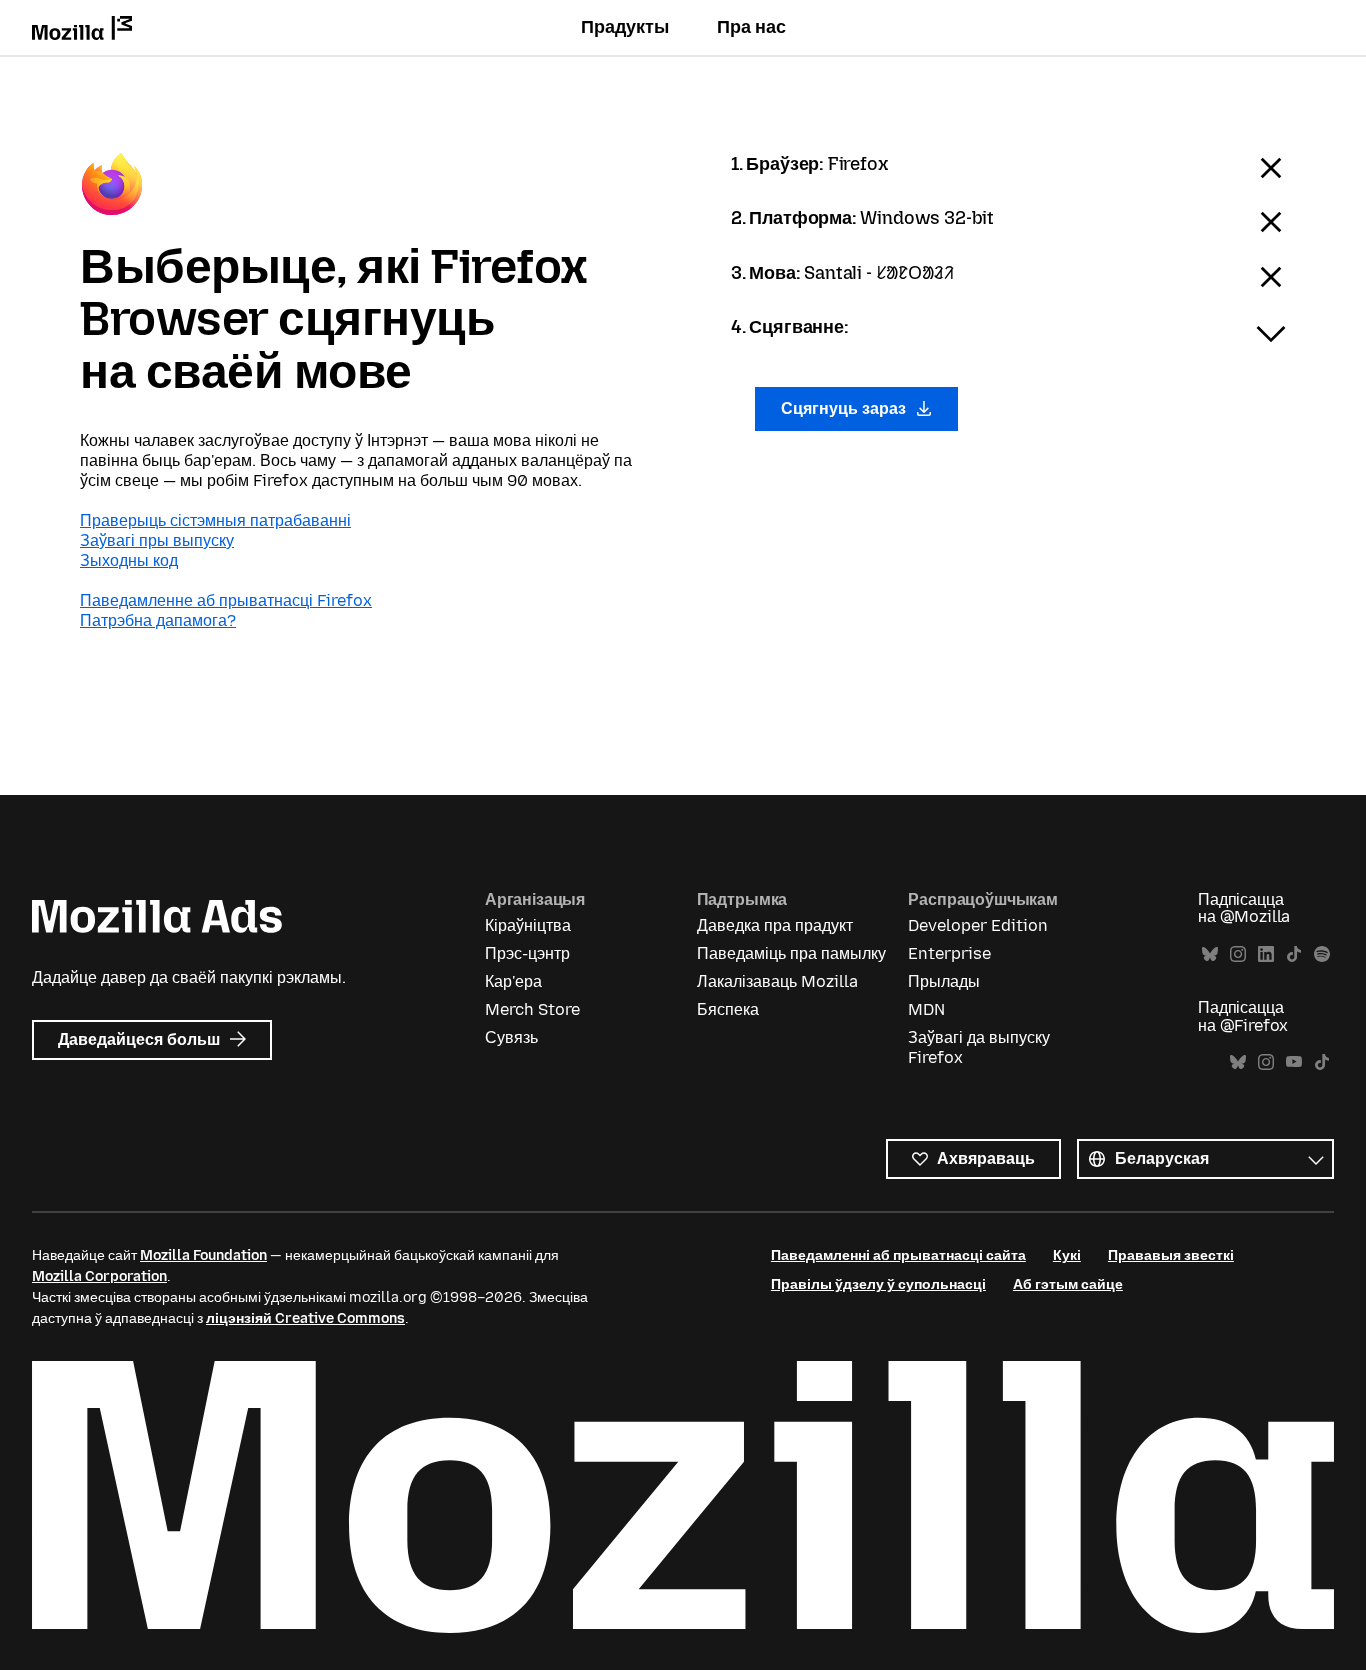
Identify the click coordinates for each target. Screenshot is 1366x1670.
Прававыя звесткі (1171, 1255)
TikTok (1294, 954)
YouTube (1294, 1062)
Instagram (1238, 954)
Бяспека (728, 1009)
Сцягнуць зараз (845, 408)
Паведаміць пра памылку (791, 953)
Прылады (944, 981)
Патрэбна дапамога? (158, 620)
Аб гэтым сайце (1068, 1284)
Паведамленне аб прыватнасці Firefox (226, 600)
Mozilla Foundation (203, 1255)
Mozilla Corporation (99, 1276)
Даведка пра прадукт (775, 925)
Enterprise (949, 953)
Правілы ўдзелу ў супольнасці (878, 1284)
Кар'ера (513, 981)
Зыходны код (129, 560)
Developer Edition (978, 925)
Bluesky (1210, 954)
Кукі (1067, 1255)
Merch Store (532, 1009)
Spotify (1322, 954)
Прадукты (625, 27)
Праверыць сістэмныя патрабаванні (215, 520)
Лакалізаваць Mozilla (777, 981)
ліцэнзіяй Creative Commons (305, 1318)
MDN (926, 1009)
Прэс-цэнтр (527, 953)
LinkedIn (1266, 954)
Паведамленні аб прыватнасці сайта (898, 1255)
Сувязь (511, 1037)
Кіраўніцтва (528, 925)
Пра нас (751, 27)
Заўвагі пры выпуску (157, 540)
